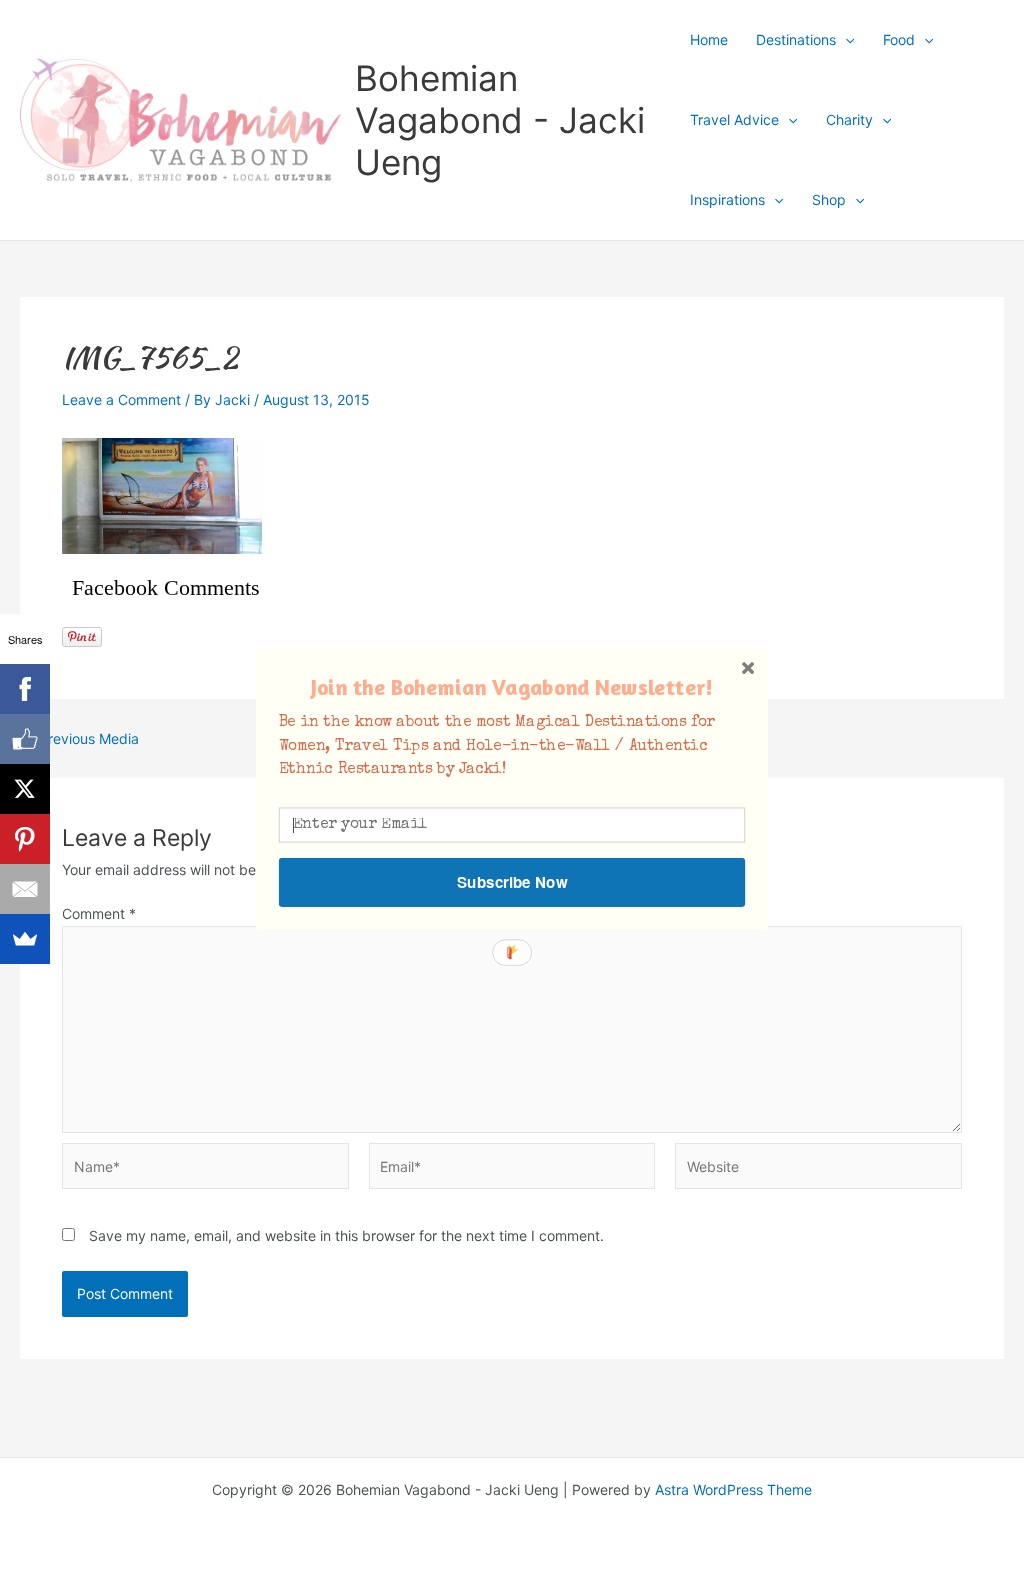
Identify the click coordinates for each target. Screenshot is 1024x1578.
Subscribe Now (512, 882)
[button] (512, 686)
